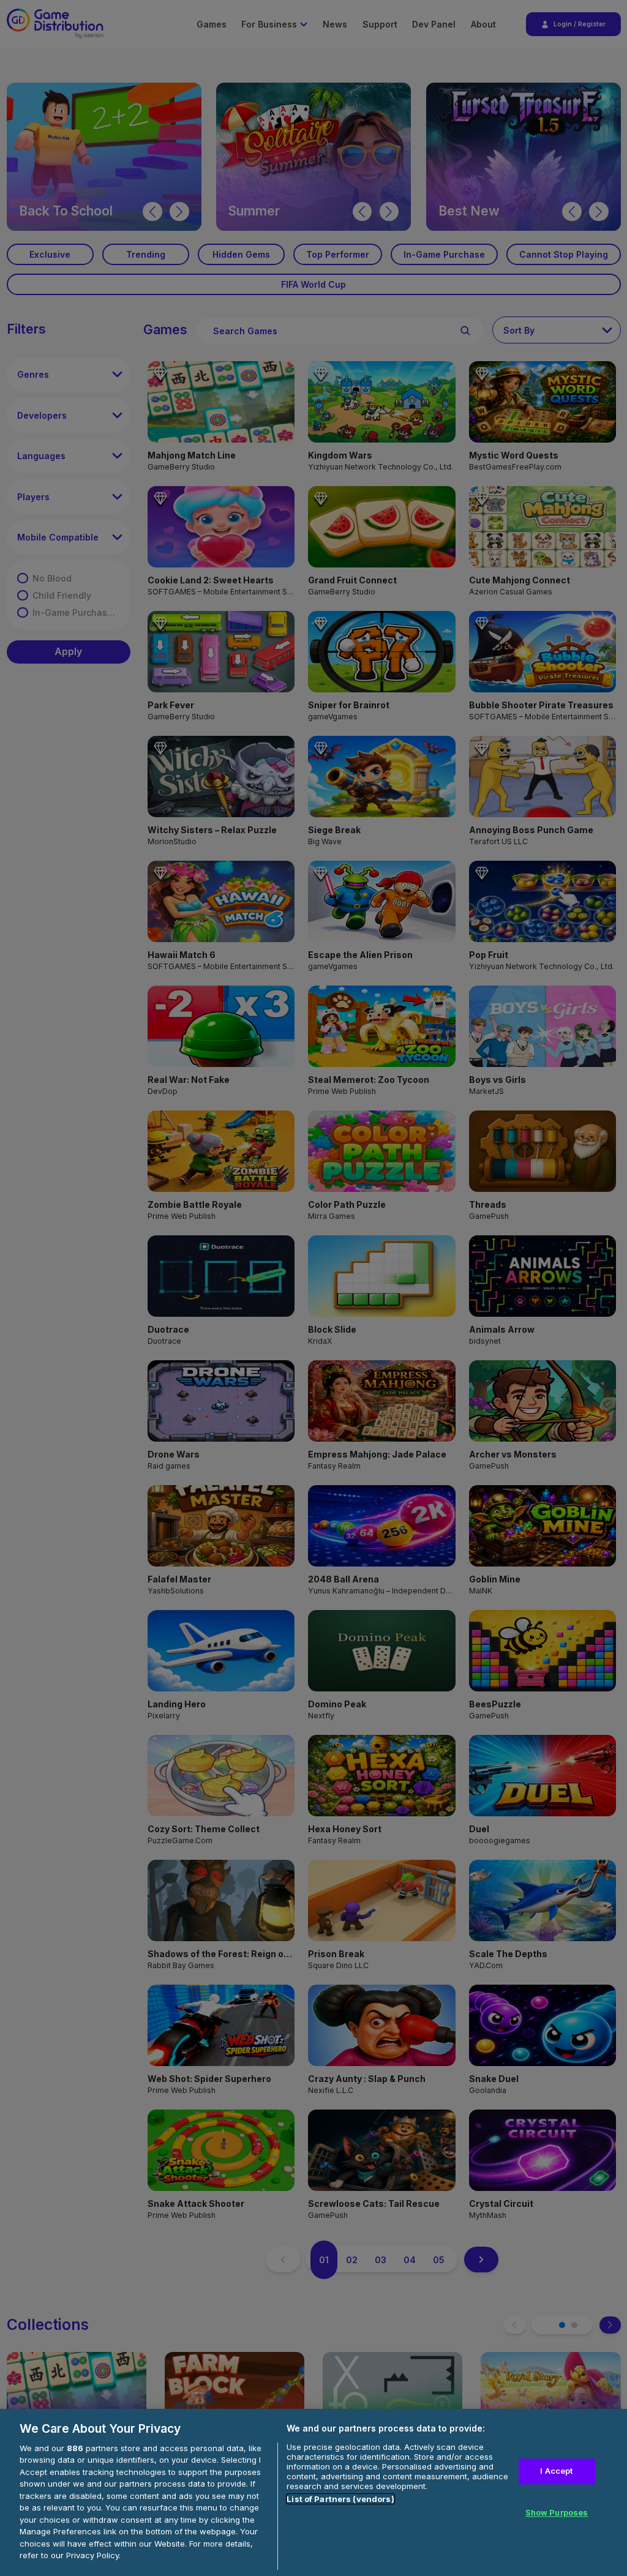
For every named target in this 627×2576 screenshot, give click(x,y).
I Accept (556, 2471)
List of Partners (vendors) (340, 2499)
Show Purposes (557, 2512)
